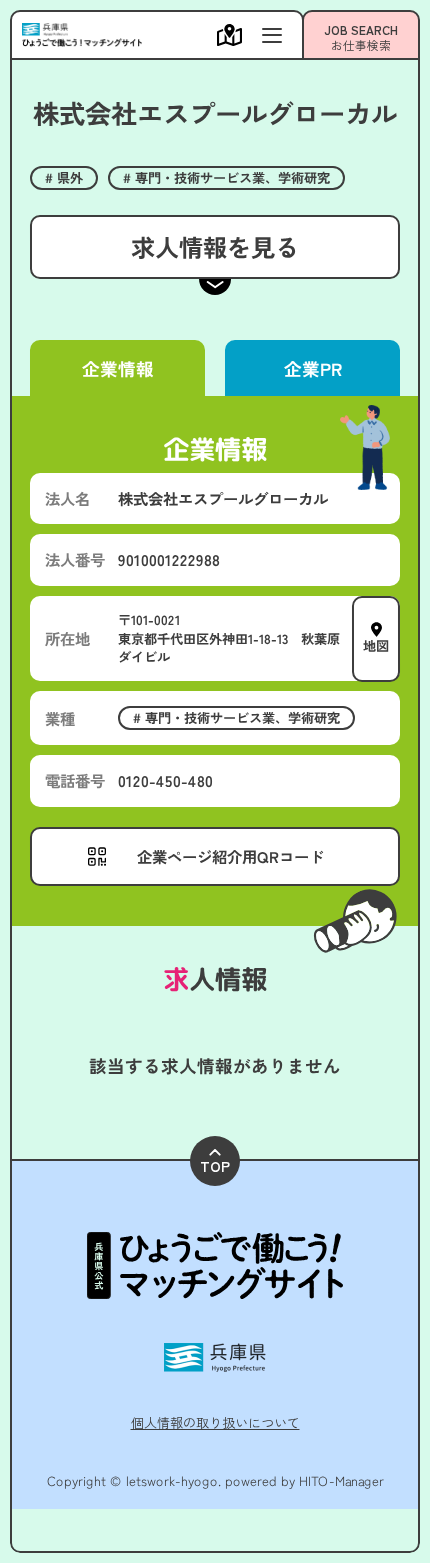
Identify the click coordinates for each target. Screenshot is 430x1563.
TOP (215, 1166)
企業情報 (117, 368)
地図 (376, 645)
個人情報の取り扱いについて (215, 1422)
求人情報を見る (215, 246)
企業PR (312, 368)
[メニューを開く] (234, 35)
